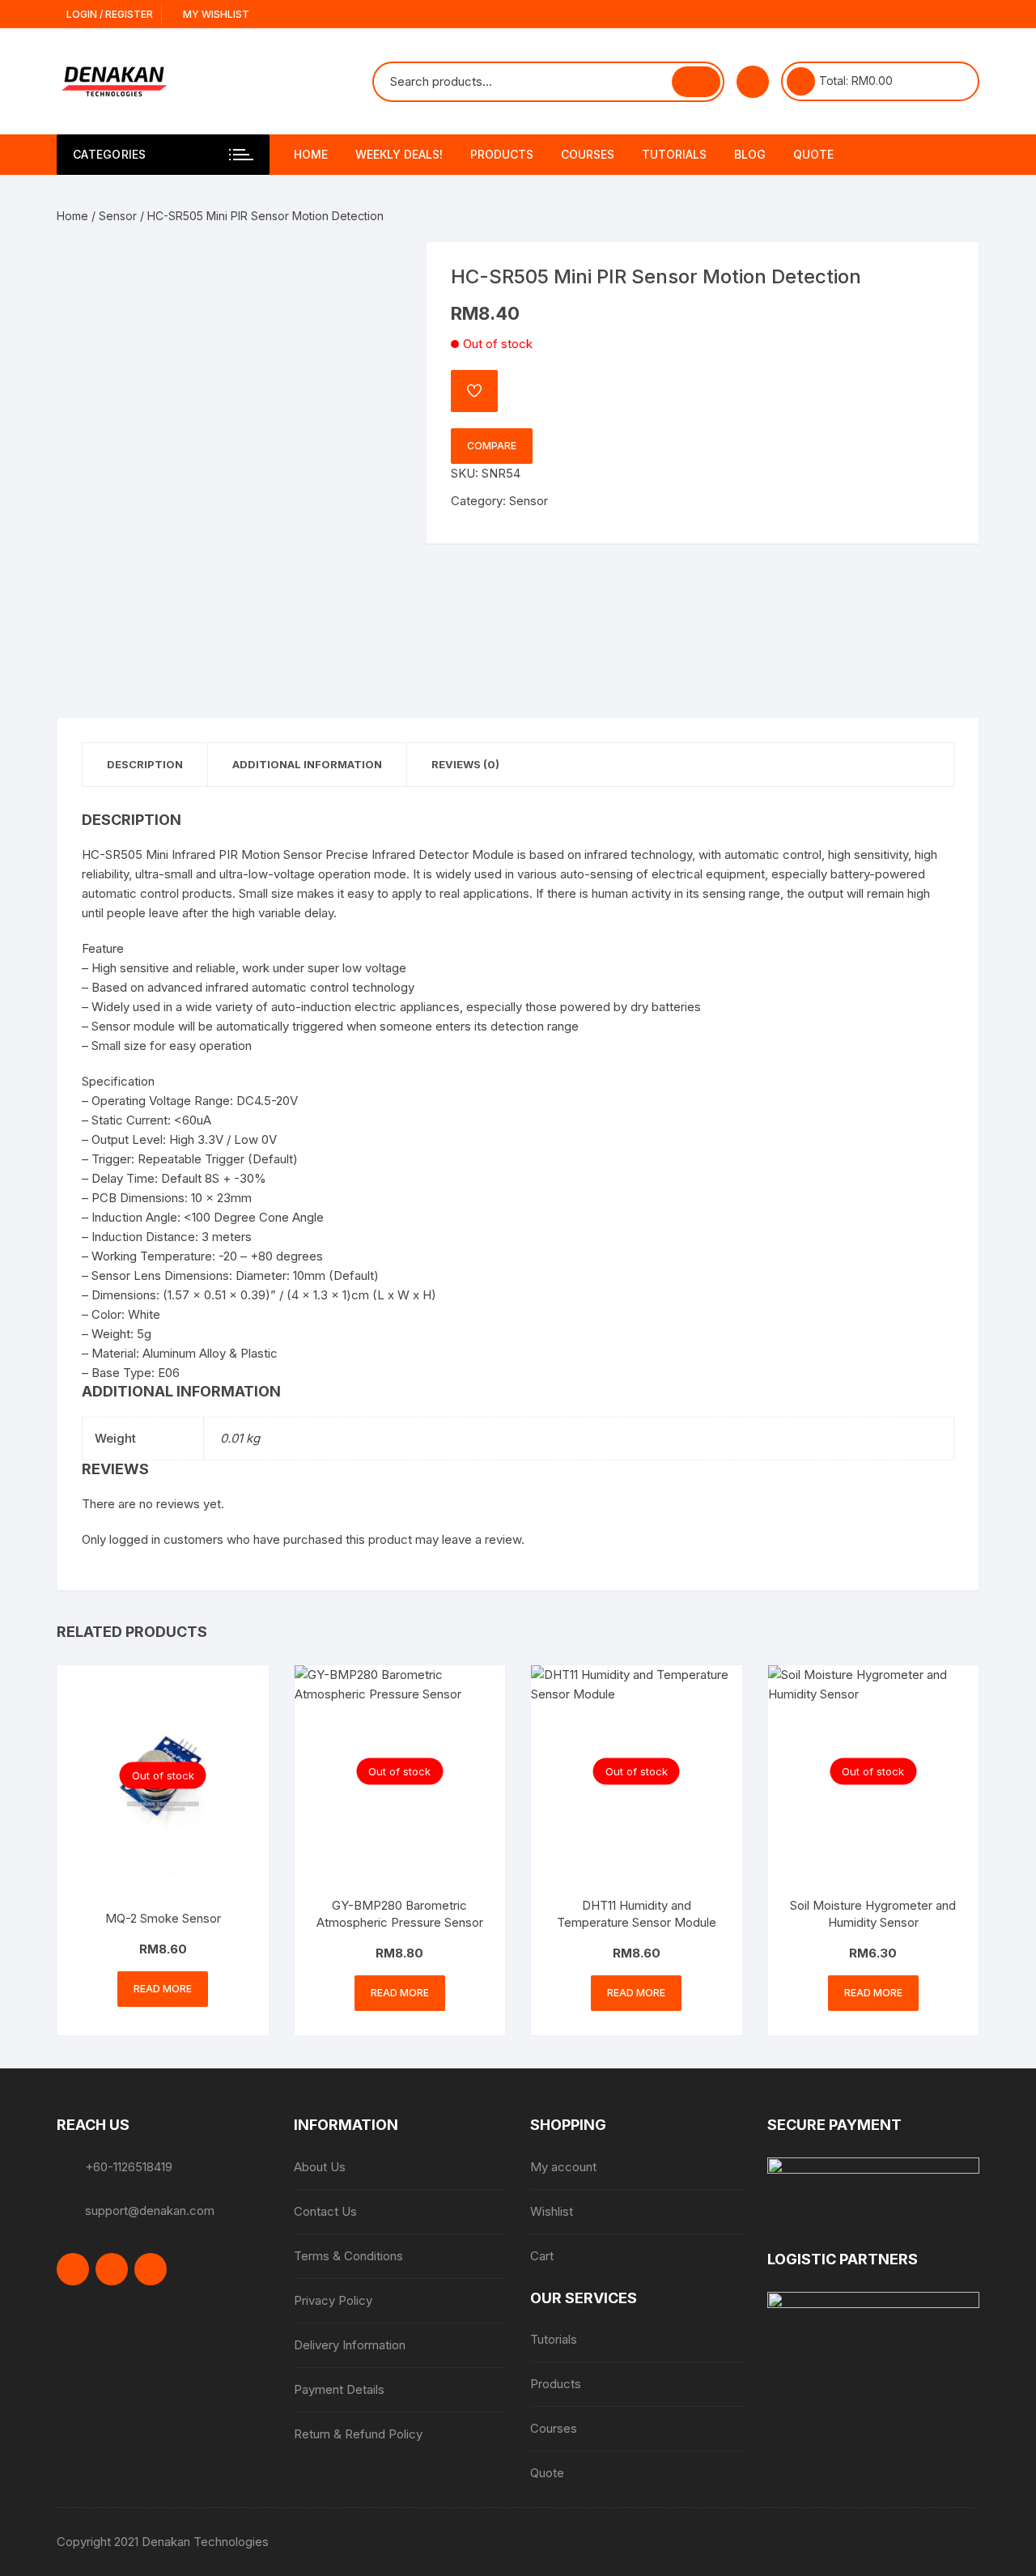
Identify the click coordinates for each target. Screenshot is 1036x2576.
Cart (542, 2256)
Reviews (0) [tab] (465, 764)
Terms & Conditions (348, 2256)
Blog (750, 154)
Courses (588, 154)
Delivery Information (350, 2345)
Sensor (118, 216)
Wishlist (552, 2211)
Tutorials (674, 154)
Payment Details (339, 2389)
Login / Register (108, 14)
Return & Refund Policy (358, 2434)
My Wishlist (215, 14)
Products (502, 154)
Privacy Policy (333, 2300)
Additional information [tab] (307, 764)
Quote (813, 154)
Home (311, 154)
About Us (320, 2167)
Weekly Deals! (399, 154)
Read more (163, 1989)
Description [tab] (145, 764)
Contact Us (325, 2211)
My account (563, 2167)
